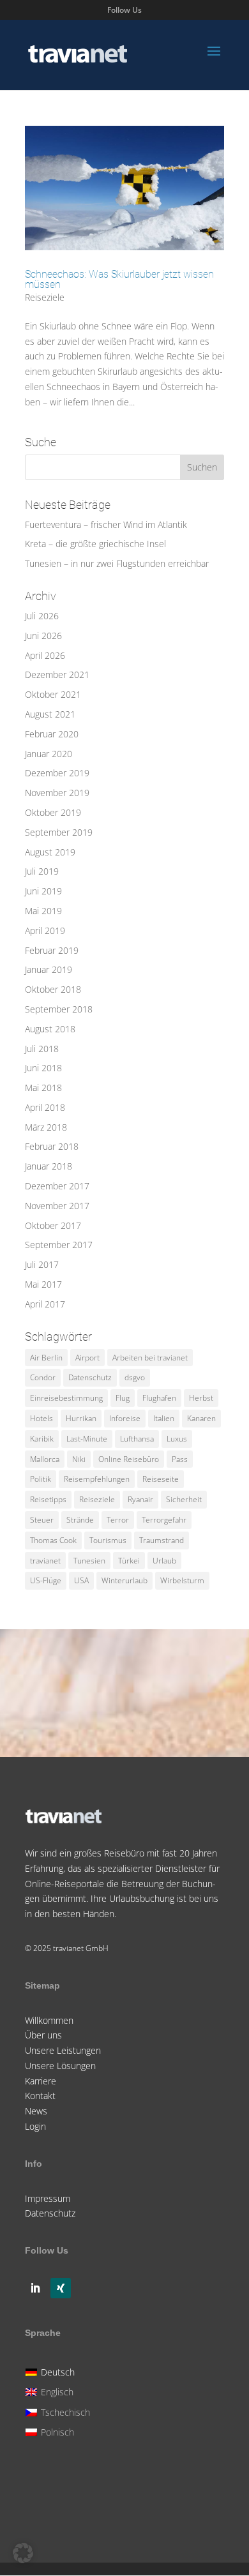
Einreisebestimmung (66, 1398)
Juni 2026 (43, 636)
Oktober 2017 (53, 1225)
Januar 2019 (49, 969)
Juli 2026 (42, 616)
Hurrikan (81, 1418)
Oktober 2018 (53, 989)
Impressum (48, 2198)
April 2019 (45, 930)
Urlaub (164, 1561)
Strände (80, 1520)
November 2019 (57, 793)
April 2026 (45, 655)
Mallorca (45, 1459)
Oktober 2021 (53, 694)
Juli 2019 (42, 871)
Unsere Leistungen (63, 2050)
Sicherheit (184, 1499)
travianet (45, 1561)
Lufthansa (137, 1439)
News (36, 2111)
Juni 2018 (43, 1068)
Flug (123, 1398)
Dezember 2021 (57, 674)
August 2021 (50, 714)
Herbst (201, 1398)
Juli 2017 (42, 1264)
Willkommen (49, 2020)
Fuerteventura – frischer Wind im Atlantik (106, 524)
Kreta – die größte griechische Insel (95, 544)
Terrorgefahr (164, 1520)
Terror (118, 1520)
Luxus (177, 1439)
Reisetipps (48, 1499)
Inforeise (125, 1418)
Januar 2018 (49, 1166)
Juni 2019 (43, 891)
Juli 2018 (42, 1049)
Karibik (42, 1439)
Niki (79, 1459)
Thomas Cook (53, 1540)
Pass (180, 1459)
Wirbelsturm (182, 1580)
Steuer (42, 1520)
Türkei (129, 1561)
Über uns (43, 2035)
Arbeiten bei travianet (150, 1358)
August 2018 (50, 1029)
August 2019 (50, 852)
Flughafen (159, 1398)
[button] (23, 2553)
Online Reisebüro (129, 1459)
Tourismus (108, 1540)
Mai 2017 (43, 1284)
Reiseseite (161, 1479)
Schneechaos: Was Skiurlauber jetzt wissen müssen (119, 279)
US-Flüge (46, 1580)
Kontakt (40, 2096)
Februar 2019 (52, 950)
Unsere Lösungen (60, 2066)
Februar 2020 (52, 734)
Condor (43, 1377)
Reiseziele (45, 297)
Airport (87, 1358)
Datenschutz (90, 1377)
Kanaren (201, 1418)
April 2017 (45, 1304)
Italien (164, 1418)
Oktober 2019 (53, 812)
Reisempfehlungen (97, 1479)
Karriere (41, 2081)
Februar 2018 (52, 1146)
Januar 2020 (49, 754)
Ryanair (140, 1499)
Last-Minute (87, 1439)
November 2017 (57, 1206)
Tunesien (89, 1561)
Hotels (41, 1418)
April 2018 (45, 1107)
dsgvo (135, 1377)
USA (81, 1580)
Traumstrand (162, 1540)
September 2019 (59, 832)
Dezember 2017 (57, 1186)
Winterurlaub (124, 1580)
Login (35, 2126)
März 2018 (46, 1127)
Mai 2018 (43, 1088)
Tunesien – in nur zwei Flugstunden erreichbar (117, 563)
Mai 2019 (43, 911)
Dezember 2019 (57, 773)
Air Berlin (46, 1358)
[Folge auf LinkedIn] (35, 2288)
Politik (41, 1479)
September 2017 (59, 1245)
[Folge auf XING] (61, 2288)
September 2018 (59, 1009)
